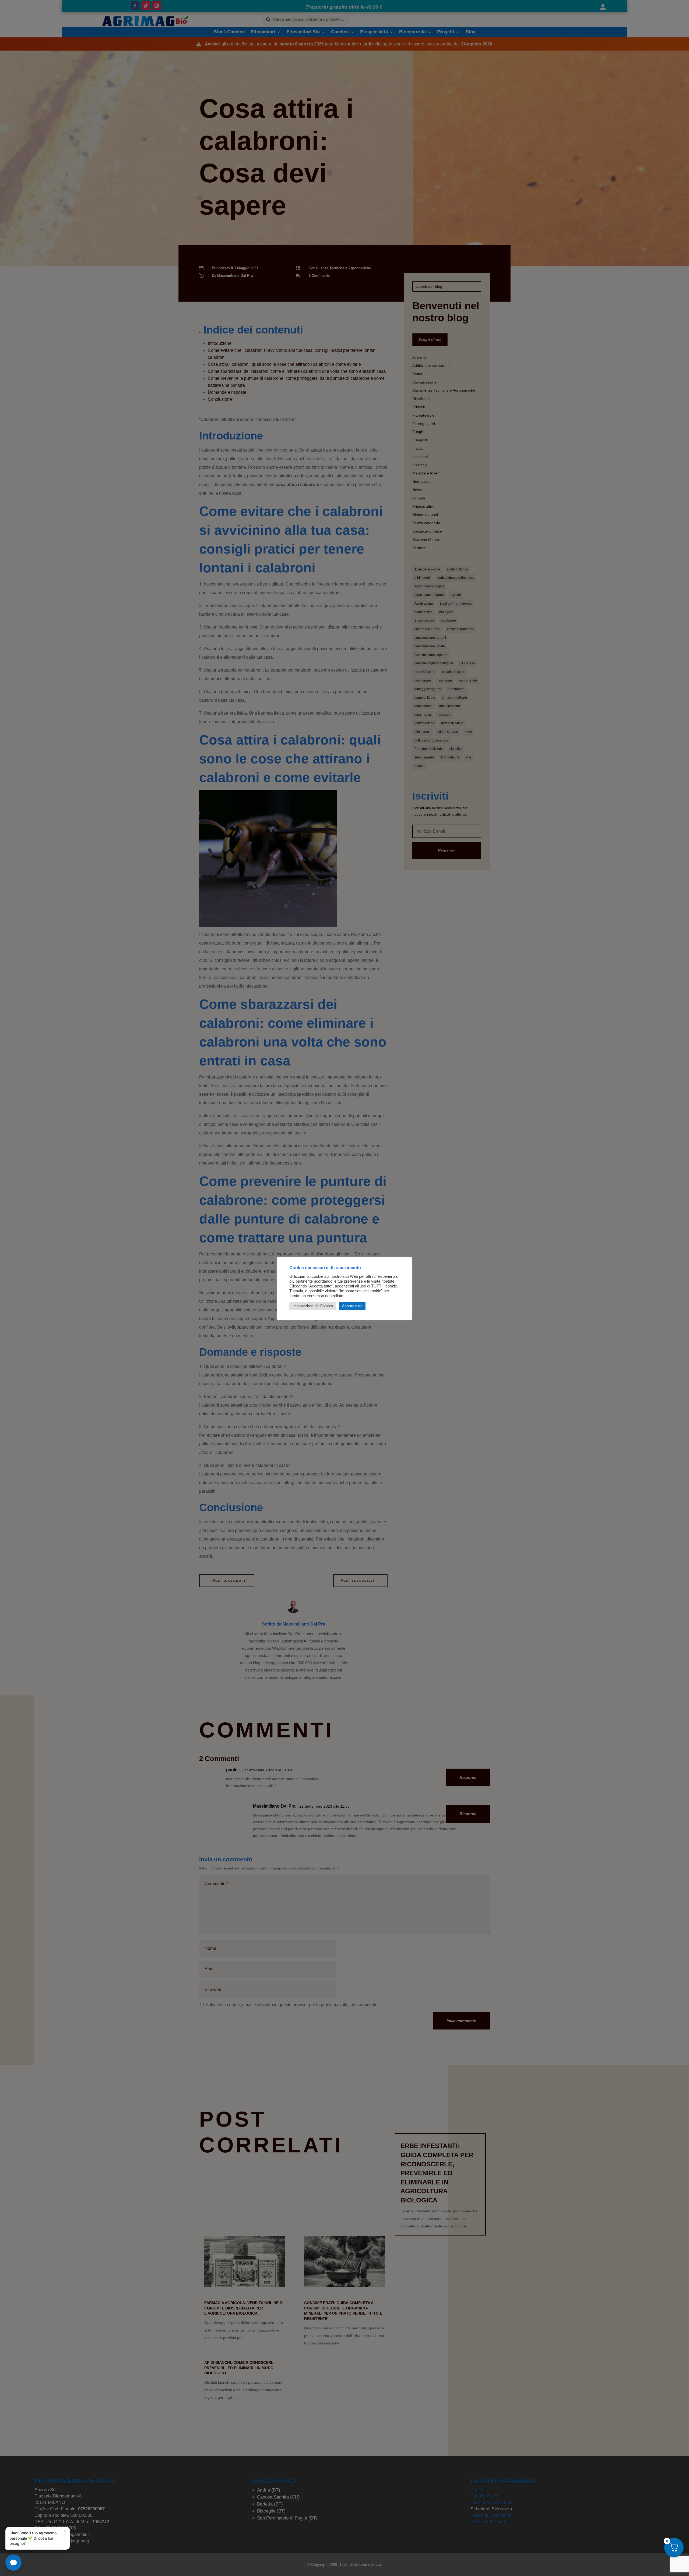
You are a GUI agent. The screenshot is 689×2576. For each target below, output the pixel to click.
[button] (38, 2538)
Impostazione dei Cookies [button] (313, 1306)
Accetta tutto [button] (352, 1306)
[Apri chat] (13, 2563)
